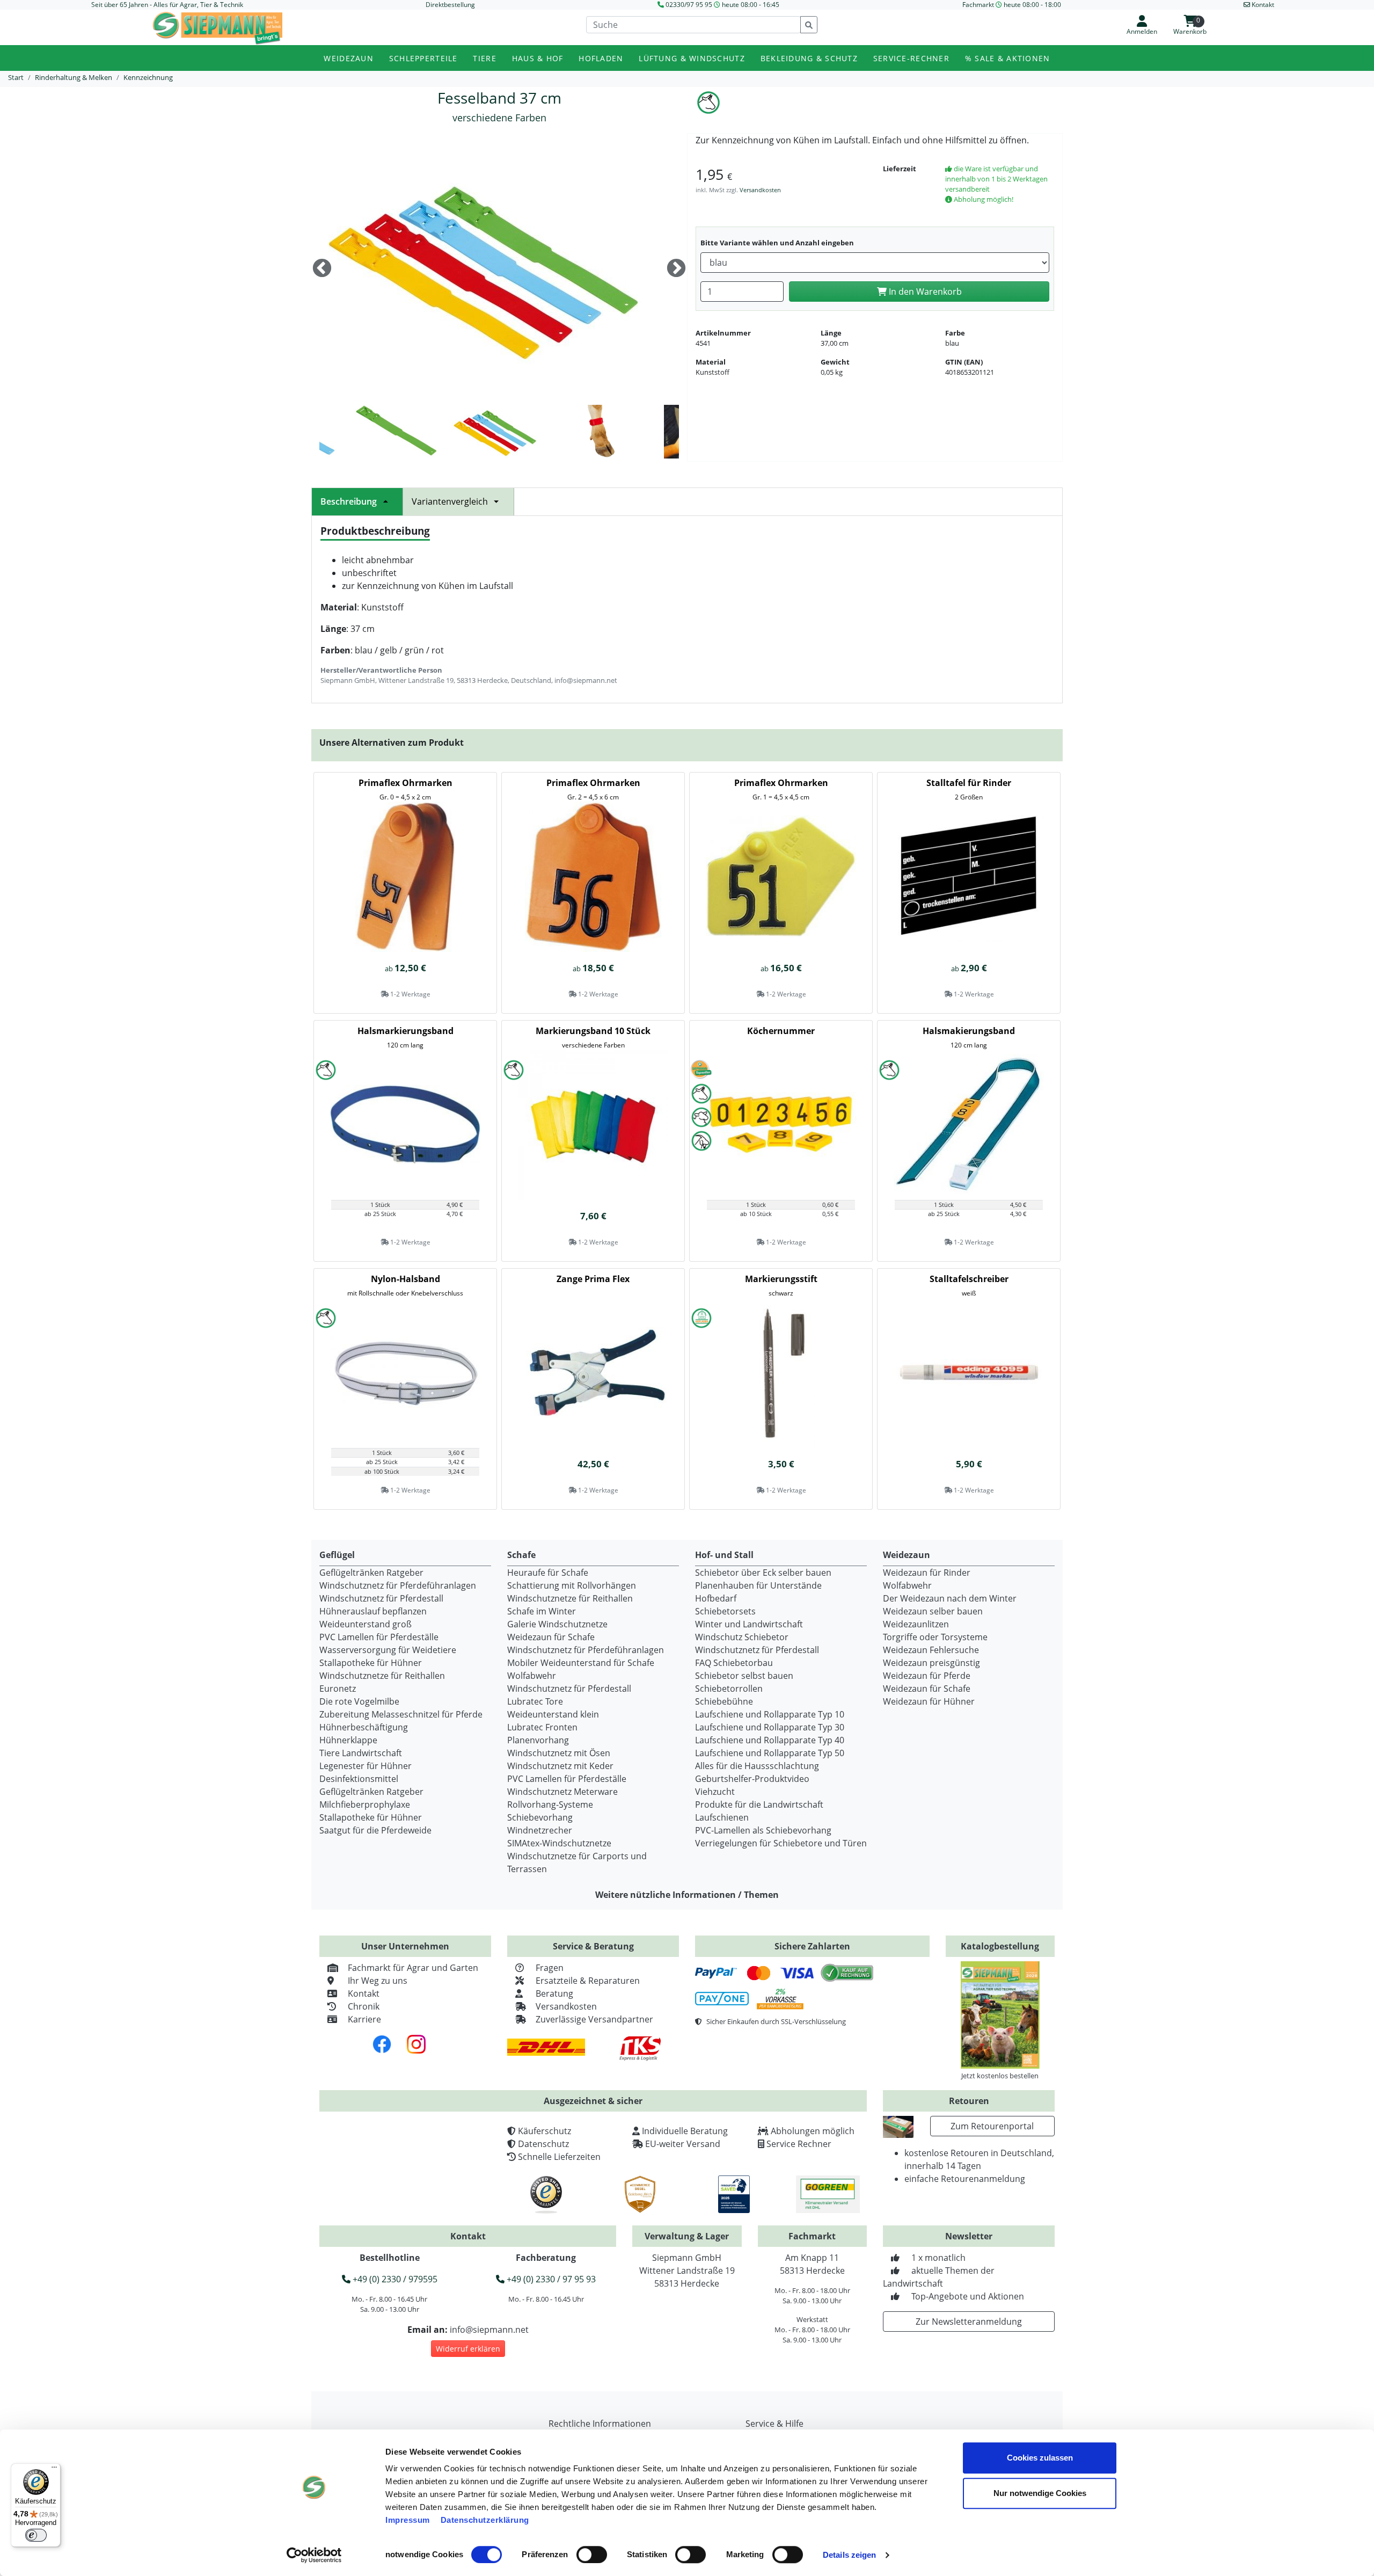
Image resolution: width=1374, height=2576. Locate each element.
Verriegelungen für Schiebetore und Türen (781, 1843)
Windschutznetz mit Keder (560, 1766)
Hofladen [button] (601, 58)
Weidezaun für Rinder (927, 1573)
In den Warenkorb (924, 292)
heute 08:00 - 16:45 (751, 5)
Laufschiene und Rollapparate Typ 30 (770, 1727)
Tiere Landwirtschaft (361, 1753)
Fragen (550, 1968)
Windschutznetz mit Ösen (559, 1753)
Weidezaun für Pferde (927, 1676)
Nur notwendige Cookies (1040, 2493)
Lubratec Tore (535, 1701)
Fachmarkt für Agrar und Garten (413, 1968)
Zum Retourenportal (992, 2126)
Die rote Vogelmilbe (359, 1701)
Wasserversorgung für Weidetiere (388, 1650)
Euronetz (338, 1689)
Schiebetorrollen (729, 1689)
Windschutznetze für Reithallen (382, 1676)
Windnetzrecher (540, 1830)
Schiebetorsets (725, 1611)
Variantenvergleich (450, 501)
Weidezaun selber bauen (933, 1611)
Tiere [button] (484, 58)
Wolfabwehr (532, 1676)
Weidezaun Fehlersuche (931, 1650)
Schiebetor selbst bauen (744, 1676)
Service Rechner (799, 2144)
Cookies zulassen (1040, 2458)
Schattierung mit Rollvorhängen (572, 1585)
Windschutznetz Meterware (562, 1792)
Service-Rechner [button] (911, 58)
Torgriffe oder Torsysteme (935, 1637)
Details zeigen (849, 2555)
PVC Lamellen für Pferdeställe (379, 1637)
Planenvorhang (538, 1740)
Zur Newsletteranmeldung (969, 2322)
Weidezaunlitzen (916, 1624)
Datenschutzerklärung (485, 2520)
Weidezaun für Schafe (551, 1637)
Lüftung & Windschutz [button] (692, 58)
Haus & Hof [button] (538, 58)
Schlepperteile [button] (423, 58)
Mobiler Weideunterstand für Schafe (581, 1663)
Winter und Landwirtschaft (749, 1624)
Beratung (554, 1993)
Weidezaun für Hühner (929, 1701)
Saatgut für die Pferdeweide (375, 1830)
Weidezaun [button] (349, 58)
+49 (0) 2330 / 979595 (394, 2279)
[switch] (592, 2555)
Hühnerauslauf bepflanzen (373, 1611)
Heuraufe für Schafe (548, 1573)
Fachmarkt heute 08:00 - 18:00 (1012, 5)
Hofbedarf (716, 1598)
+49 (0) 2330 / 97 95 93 (550, 2279)
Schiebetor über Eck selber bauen (763, 1573)
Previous (322, 269)
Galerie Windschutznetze (557, 1624)
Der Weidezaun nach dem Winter (950, 1598)
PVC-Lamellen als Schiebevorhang (763, 1830)
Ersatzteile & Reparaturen (588, 1981)
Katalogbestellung (1000, 1946)
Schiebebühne (724, 1701)
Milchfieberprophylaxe (365, 1804)
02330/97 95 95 (689, 5)
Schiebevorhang (540, 1817)
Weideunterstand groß (366, 1624)
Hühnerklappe (348, 1740)
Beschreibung (349, 501)
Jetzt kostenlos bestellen (1000, 2076)
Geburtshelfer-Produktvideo (752, 1779)
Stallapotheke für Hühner (371, 1663)
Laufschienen (722, 1817)
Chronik (364, 2006)
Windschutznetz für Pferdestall (381, 1598)
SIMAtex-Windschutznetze (559, 1843)
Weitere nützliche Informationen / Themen (687, 1895)
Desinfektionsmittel (359, 1779)
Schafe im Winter (542, 1611)
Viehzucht (715, 1792)
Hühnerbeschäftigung (364, 1727)
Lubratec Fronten (542, 1727)
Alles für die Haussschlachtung (757, 1766)
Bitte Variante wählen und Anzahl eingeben (777, 243)
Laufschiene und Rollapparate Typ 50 (770, 1753)
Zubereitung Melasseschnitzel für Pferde (401, 1714)
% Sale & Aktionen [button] (1008, 58)
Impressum (408, 2520)
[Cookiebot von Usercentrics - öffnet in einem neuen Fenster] (314, 2555)
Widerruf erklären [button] (468, 2349)
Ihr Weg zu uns (378, 1981)
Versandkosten (760, 190)
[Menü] (54, 2470)
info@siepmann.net (489, 2330)
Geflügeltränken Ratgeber (371, 1573)
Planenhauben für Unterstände (758, 1585)
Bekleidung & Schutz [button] (809, 58)
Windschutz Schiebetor (742, 1637)
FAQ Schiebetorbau (734, 1663)
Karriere (364, 2019)
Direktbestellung (450, 5)
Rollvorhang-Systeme (550, 1804)
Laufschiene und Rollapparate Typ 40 (770, 1740)
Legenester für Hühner (366, 1766)
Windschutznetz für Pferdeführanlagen (398, 1585)
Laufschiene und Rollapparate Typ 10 (770, 1714)
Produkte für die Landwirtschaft (759, 1804)
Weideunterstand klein (553, 1714)
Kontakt (364, 1993)
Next (676, 269)
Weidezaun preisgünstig (931, 1663)
